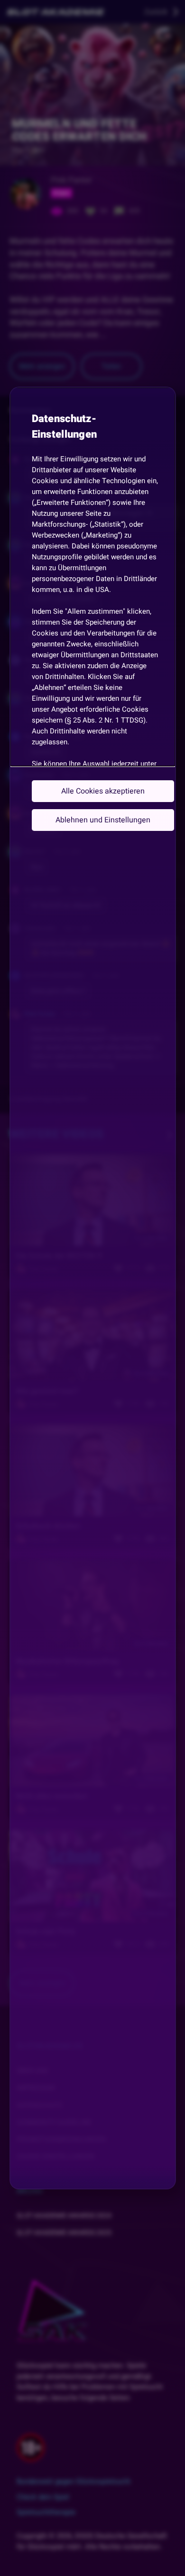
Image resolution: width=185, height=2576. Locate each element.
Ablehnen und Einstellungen (103, 820)
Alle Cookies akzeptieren (103, 791)
